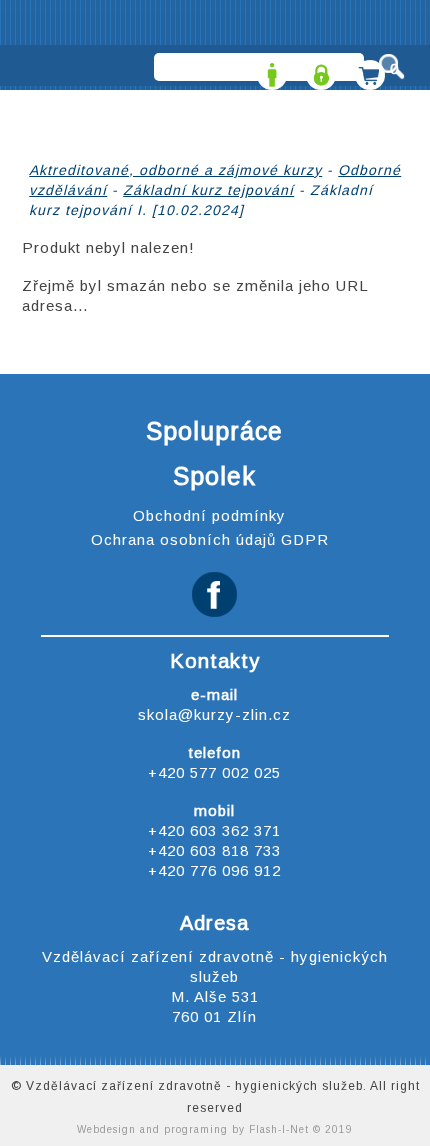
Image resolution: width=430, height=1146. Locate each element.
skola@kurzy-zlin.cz (214, 714)
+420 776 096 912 (214, 870)
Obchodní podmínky (209, 515)
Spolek (214, 476)
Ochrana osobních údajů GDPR (210, 539)
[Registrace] (269, 68)
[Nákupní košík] (367, 68)
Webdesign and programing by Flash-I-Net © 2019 (215, 1129)
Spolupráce (214, 431)
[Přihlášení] (318, 68)
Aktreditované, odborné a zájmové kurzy (175, 170)
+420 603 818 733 (214, 850)
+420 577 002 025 (214, 772)
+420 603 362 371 (214, 830)
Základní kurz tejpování (208, 190)
